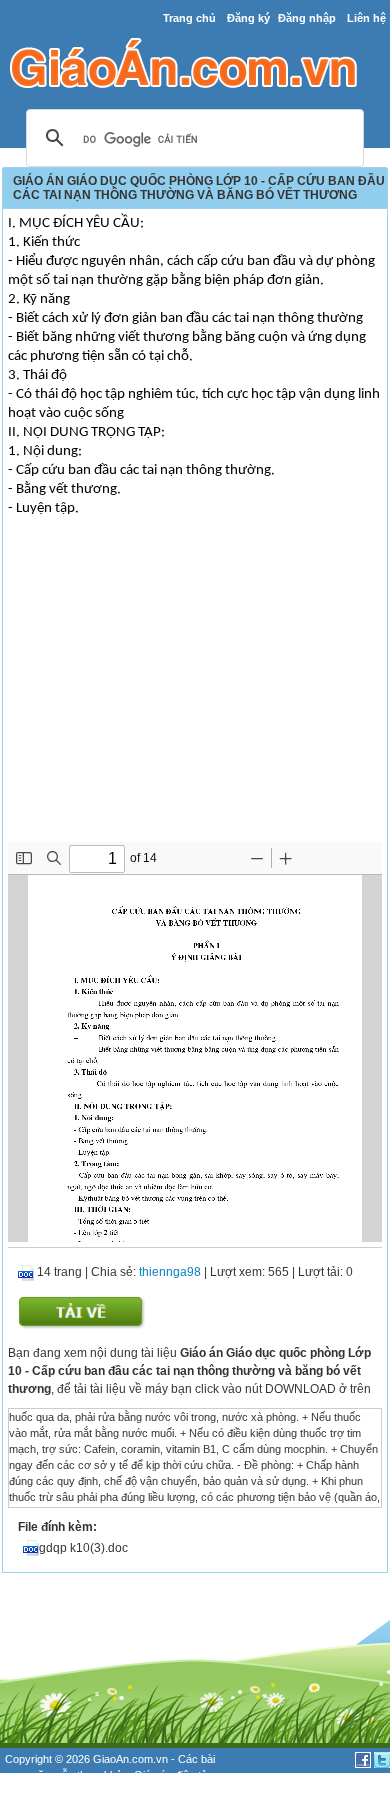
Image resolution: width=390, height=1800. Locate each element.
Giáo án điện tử (171, 1775)
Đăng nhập (307, 18)
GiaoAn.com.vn (130, 1759)
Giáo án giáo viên (111, 1792)
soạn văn (27, 1775)
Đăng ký (248, 18)
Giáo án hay (34, 1792)
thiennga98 (170, 1272)
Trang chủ (189, 18)
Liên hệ (366, 18)
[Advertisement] (195, 692)
